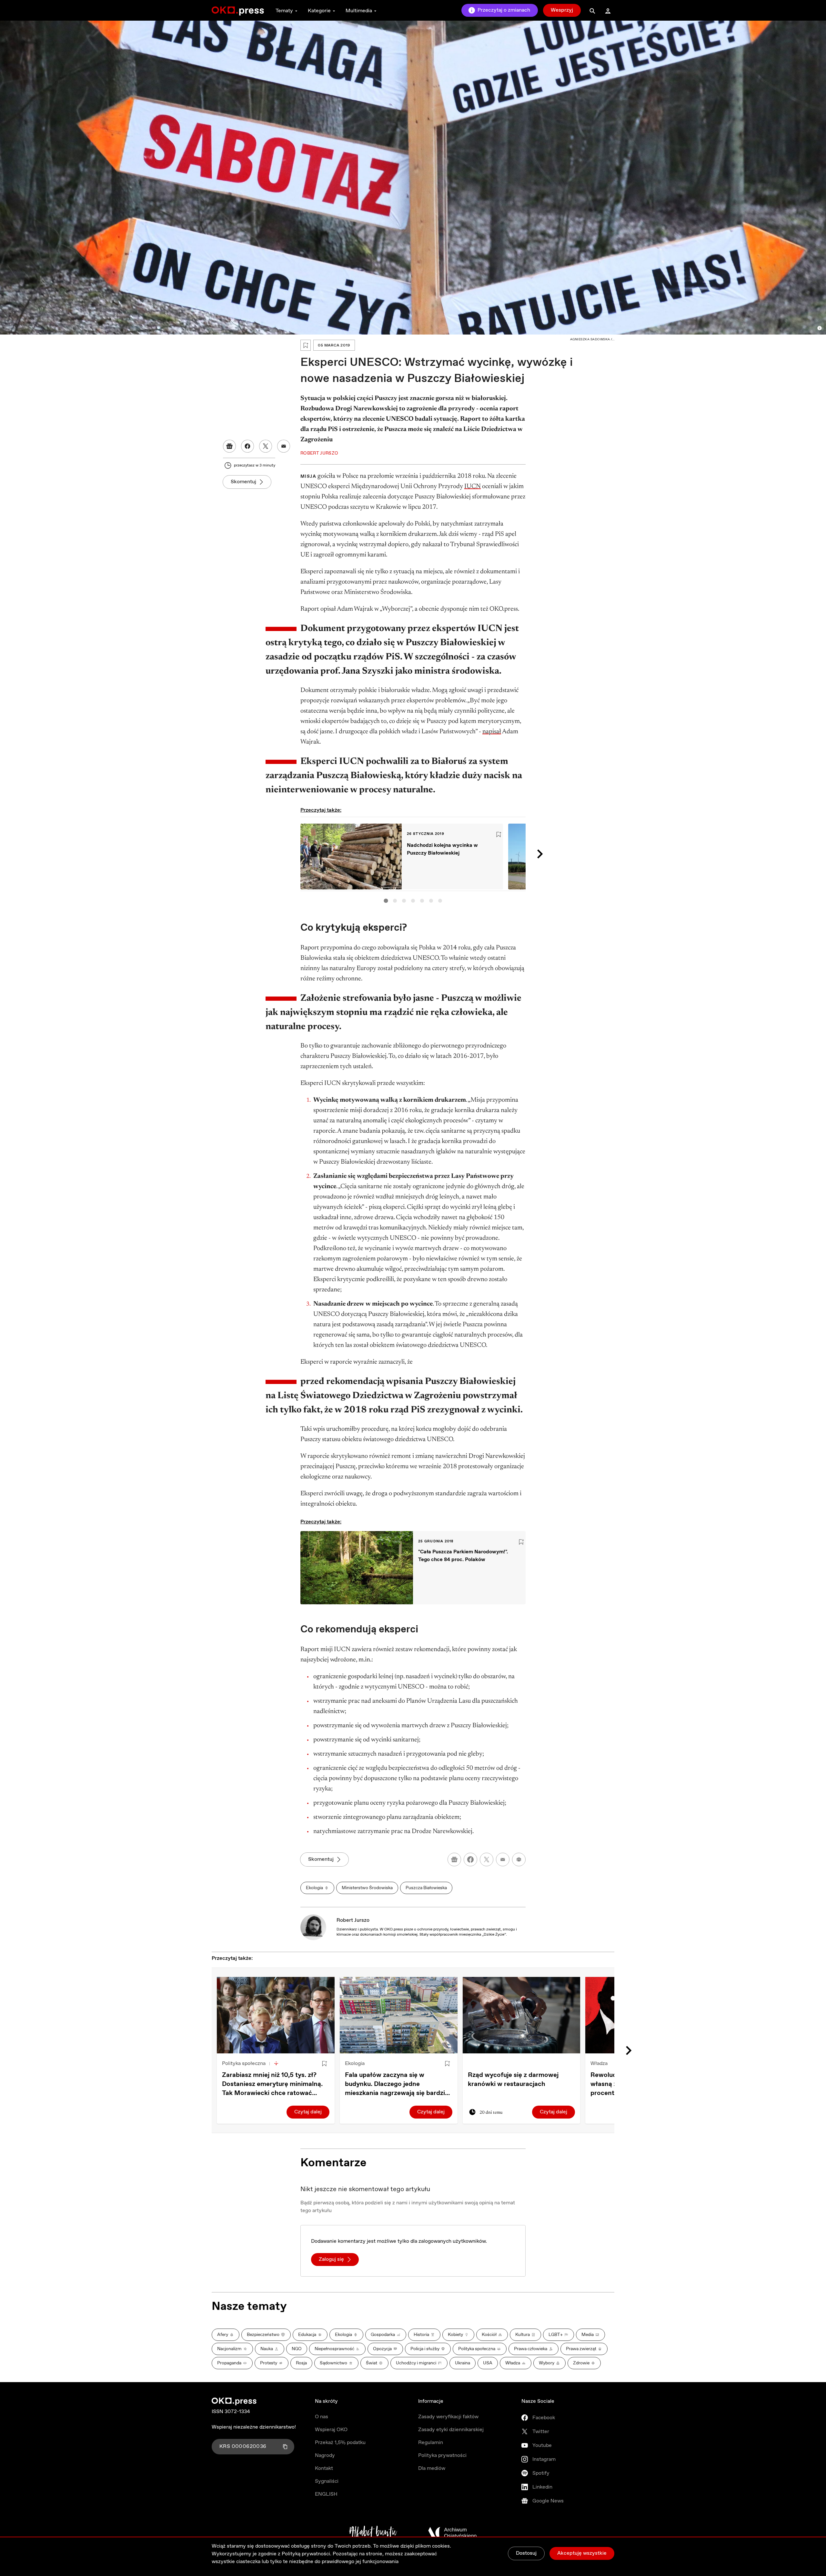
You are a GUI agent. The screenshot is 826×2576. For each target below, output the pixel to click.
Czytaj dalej (308, 2112)
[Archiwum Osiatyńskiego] (452, 2533)
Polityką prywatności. (307, 2554)
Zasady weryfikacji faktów (448, 2417)
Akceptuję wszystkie (582, 2553)
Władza (599, 2064)
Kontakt (324, 2468)
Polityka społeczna (244, 2064)
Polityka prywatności (442, 2456)
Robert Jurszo (353, 1920)
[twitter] (487, 1859)
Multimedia (359, 11)
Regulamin (431, 2443)
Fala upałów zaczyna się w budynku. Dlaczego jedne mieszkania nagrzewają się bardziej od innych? (398, 2084)
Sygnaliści (327, 2481)
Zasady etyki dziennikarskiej (451, 2430)
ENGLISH (326, 2494)
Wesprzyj (562, 10)
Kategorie (319, 11)
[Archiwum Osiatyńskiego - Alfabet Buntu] (373, 2533)
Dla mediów (432, 2468)
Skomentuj (243, 482)
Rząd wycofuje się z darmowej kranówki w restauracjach (513, 2080)
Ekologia (355, 2064)
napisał (492, 732)
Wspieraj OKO (331, 2430)
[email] (503, 1859)
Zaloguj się (331, 2259)
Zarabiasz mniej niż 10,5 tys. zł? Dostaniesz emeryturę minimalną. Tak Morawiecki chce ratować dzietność (272, 2084)
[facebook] (470, 1859)
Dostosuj (526, 2553)
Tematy (284, 11)
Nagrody (325, 2456)
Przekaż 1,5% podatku (340, 2443)
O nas (322, 2417)
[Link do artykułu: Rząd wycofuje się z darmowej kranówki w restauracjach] (522, 2015)
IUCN (473, 486)
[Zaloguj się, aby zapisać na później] (324, 2064)
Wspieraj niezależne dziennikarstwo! (254, 2427)
